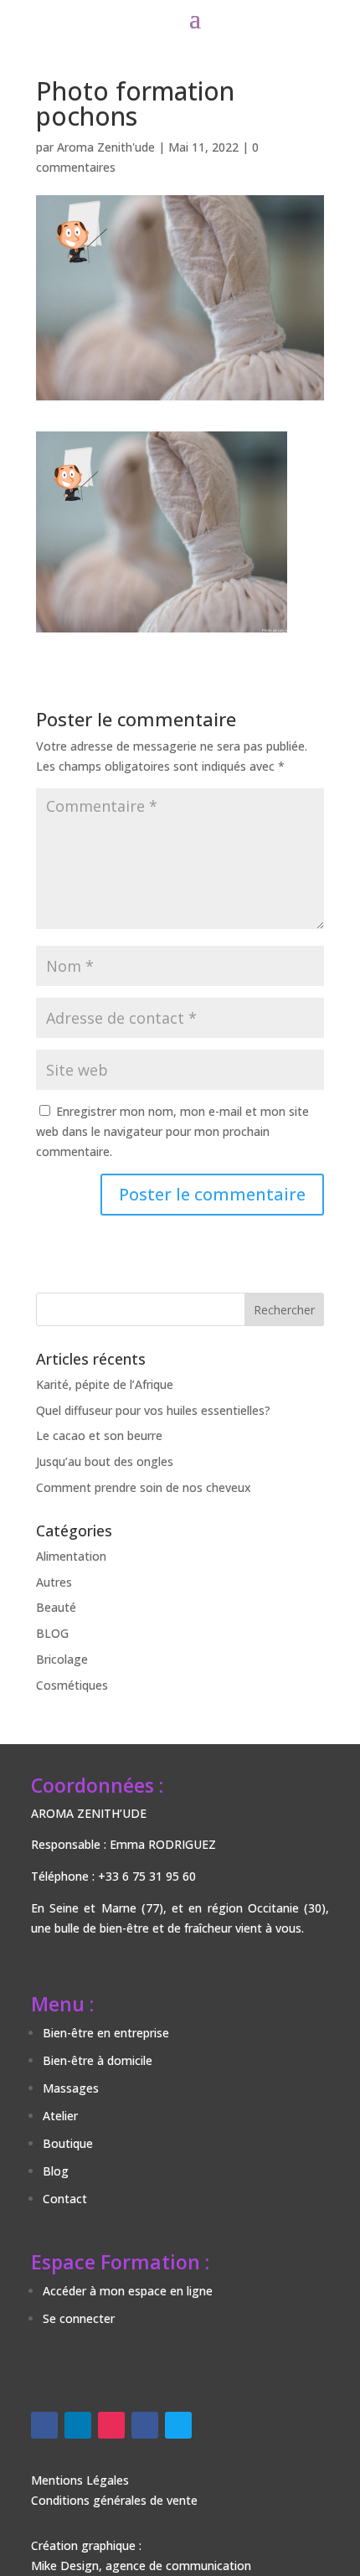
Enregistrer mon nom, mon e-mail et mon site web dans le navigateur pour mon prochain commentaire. (172, 1131)
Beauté (56, 1607)
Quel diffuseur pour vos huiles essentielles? (153, 1410)
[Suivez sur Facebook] (44, 2425)
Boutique (68, 2143)
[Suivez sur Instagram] (111, 2425)
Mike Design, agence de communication (141, 2566)
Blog (56, 2171)
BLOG (52, 1633)
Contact (65, 2199)
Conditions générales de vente (114, 2500)
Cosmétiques (72, 1685)
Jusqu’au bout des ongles (105, 1461)
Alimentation (71, 1556)
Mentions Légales (80, 2480)
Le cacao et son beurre (99, 1435)
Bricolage (62, 1659)
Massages (71, 2088)
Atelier (60, 2116)
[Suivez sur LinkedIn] (78, 2425)
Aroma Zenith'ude (106, 147)
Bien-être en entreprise (106, 2033)
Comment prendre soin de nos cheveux (144, 1487)
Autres (54, 1582)
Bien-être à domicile (98, 2060)
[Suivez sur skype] (178, 2425)
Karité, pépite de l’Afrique (105, 1384)
